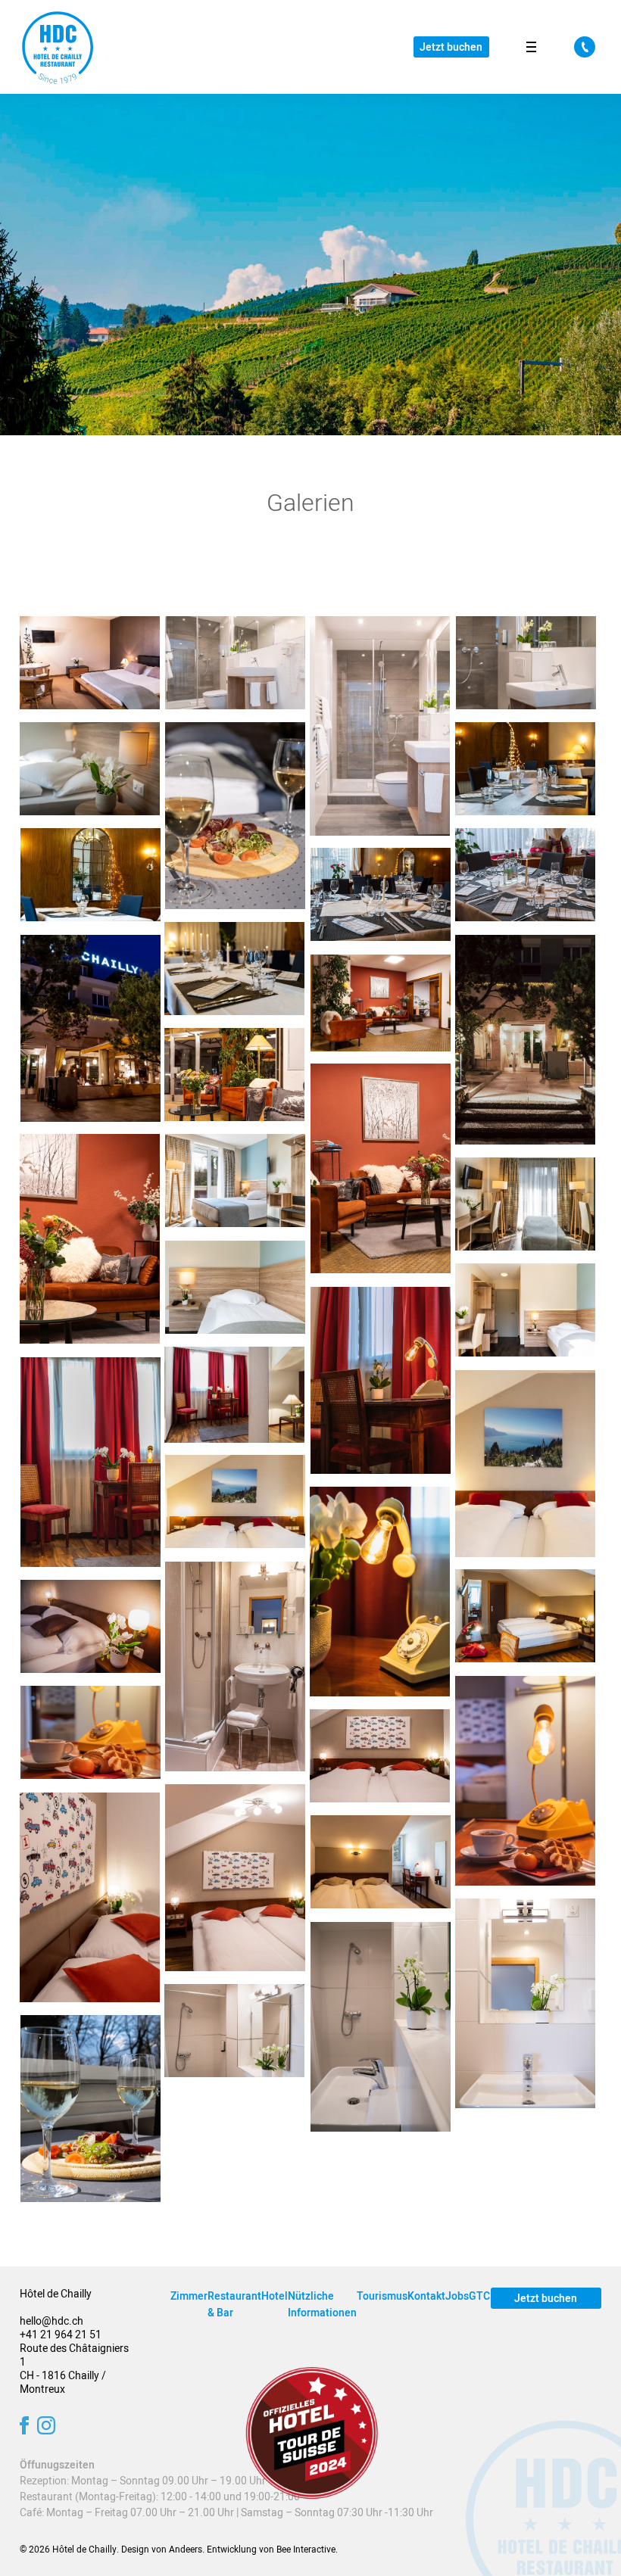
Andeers (186, 2550)
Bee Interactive (306, 2550)
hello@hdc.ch (51, 2321)
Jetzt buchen (451, 47)
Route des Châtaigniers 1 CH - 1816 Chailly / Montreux (74, 2369)
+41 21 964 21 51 (61, 2335)
